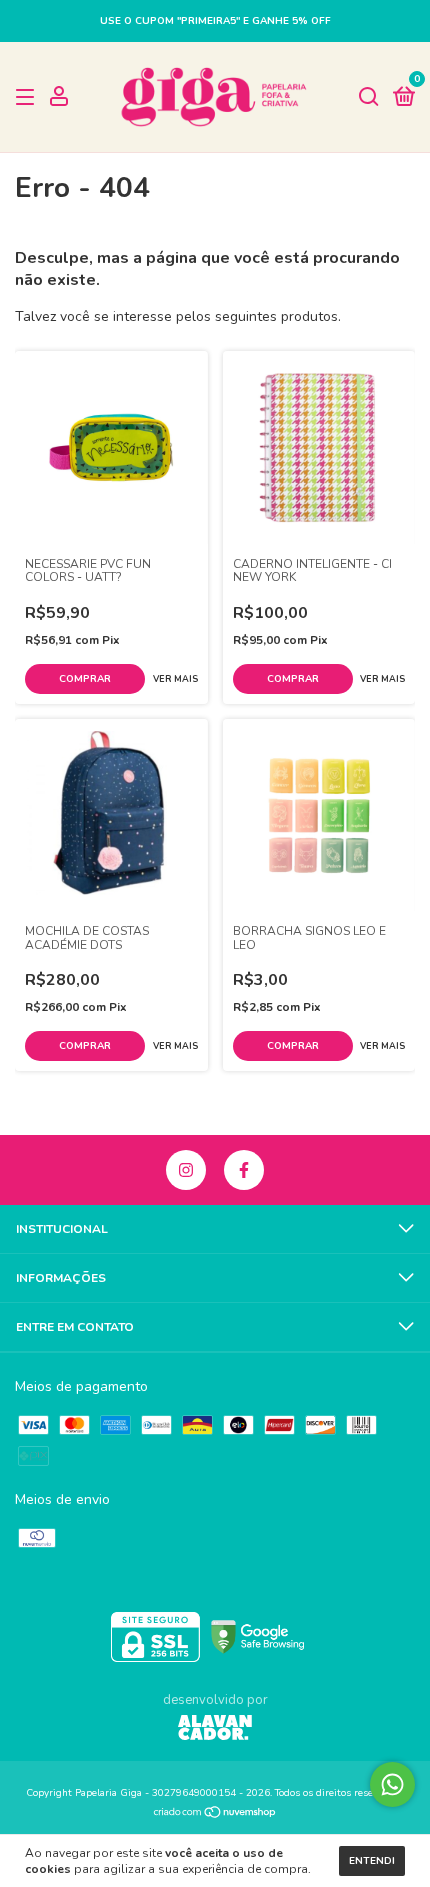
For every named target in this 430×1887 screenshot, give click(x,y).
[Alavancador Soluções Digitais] (215, 1730)
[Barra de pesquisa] (369, 98)
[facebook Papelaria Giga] (244, 1170)
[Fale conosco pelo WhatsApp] (392, 1784)
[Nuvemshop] (215, 1814)
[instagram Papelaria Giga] (186, 1170)
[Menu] (28, 98)
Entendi (372, 1861)
